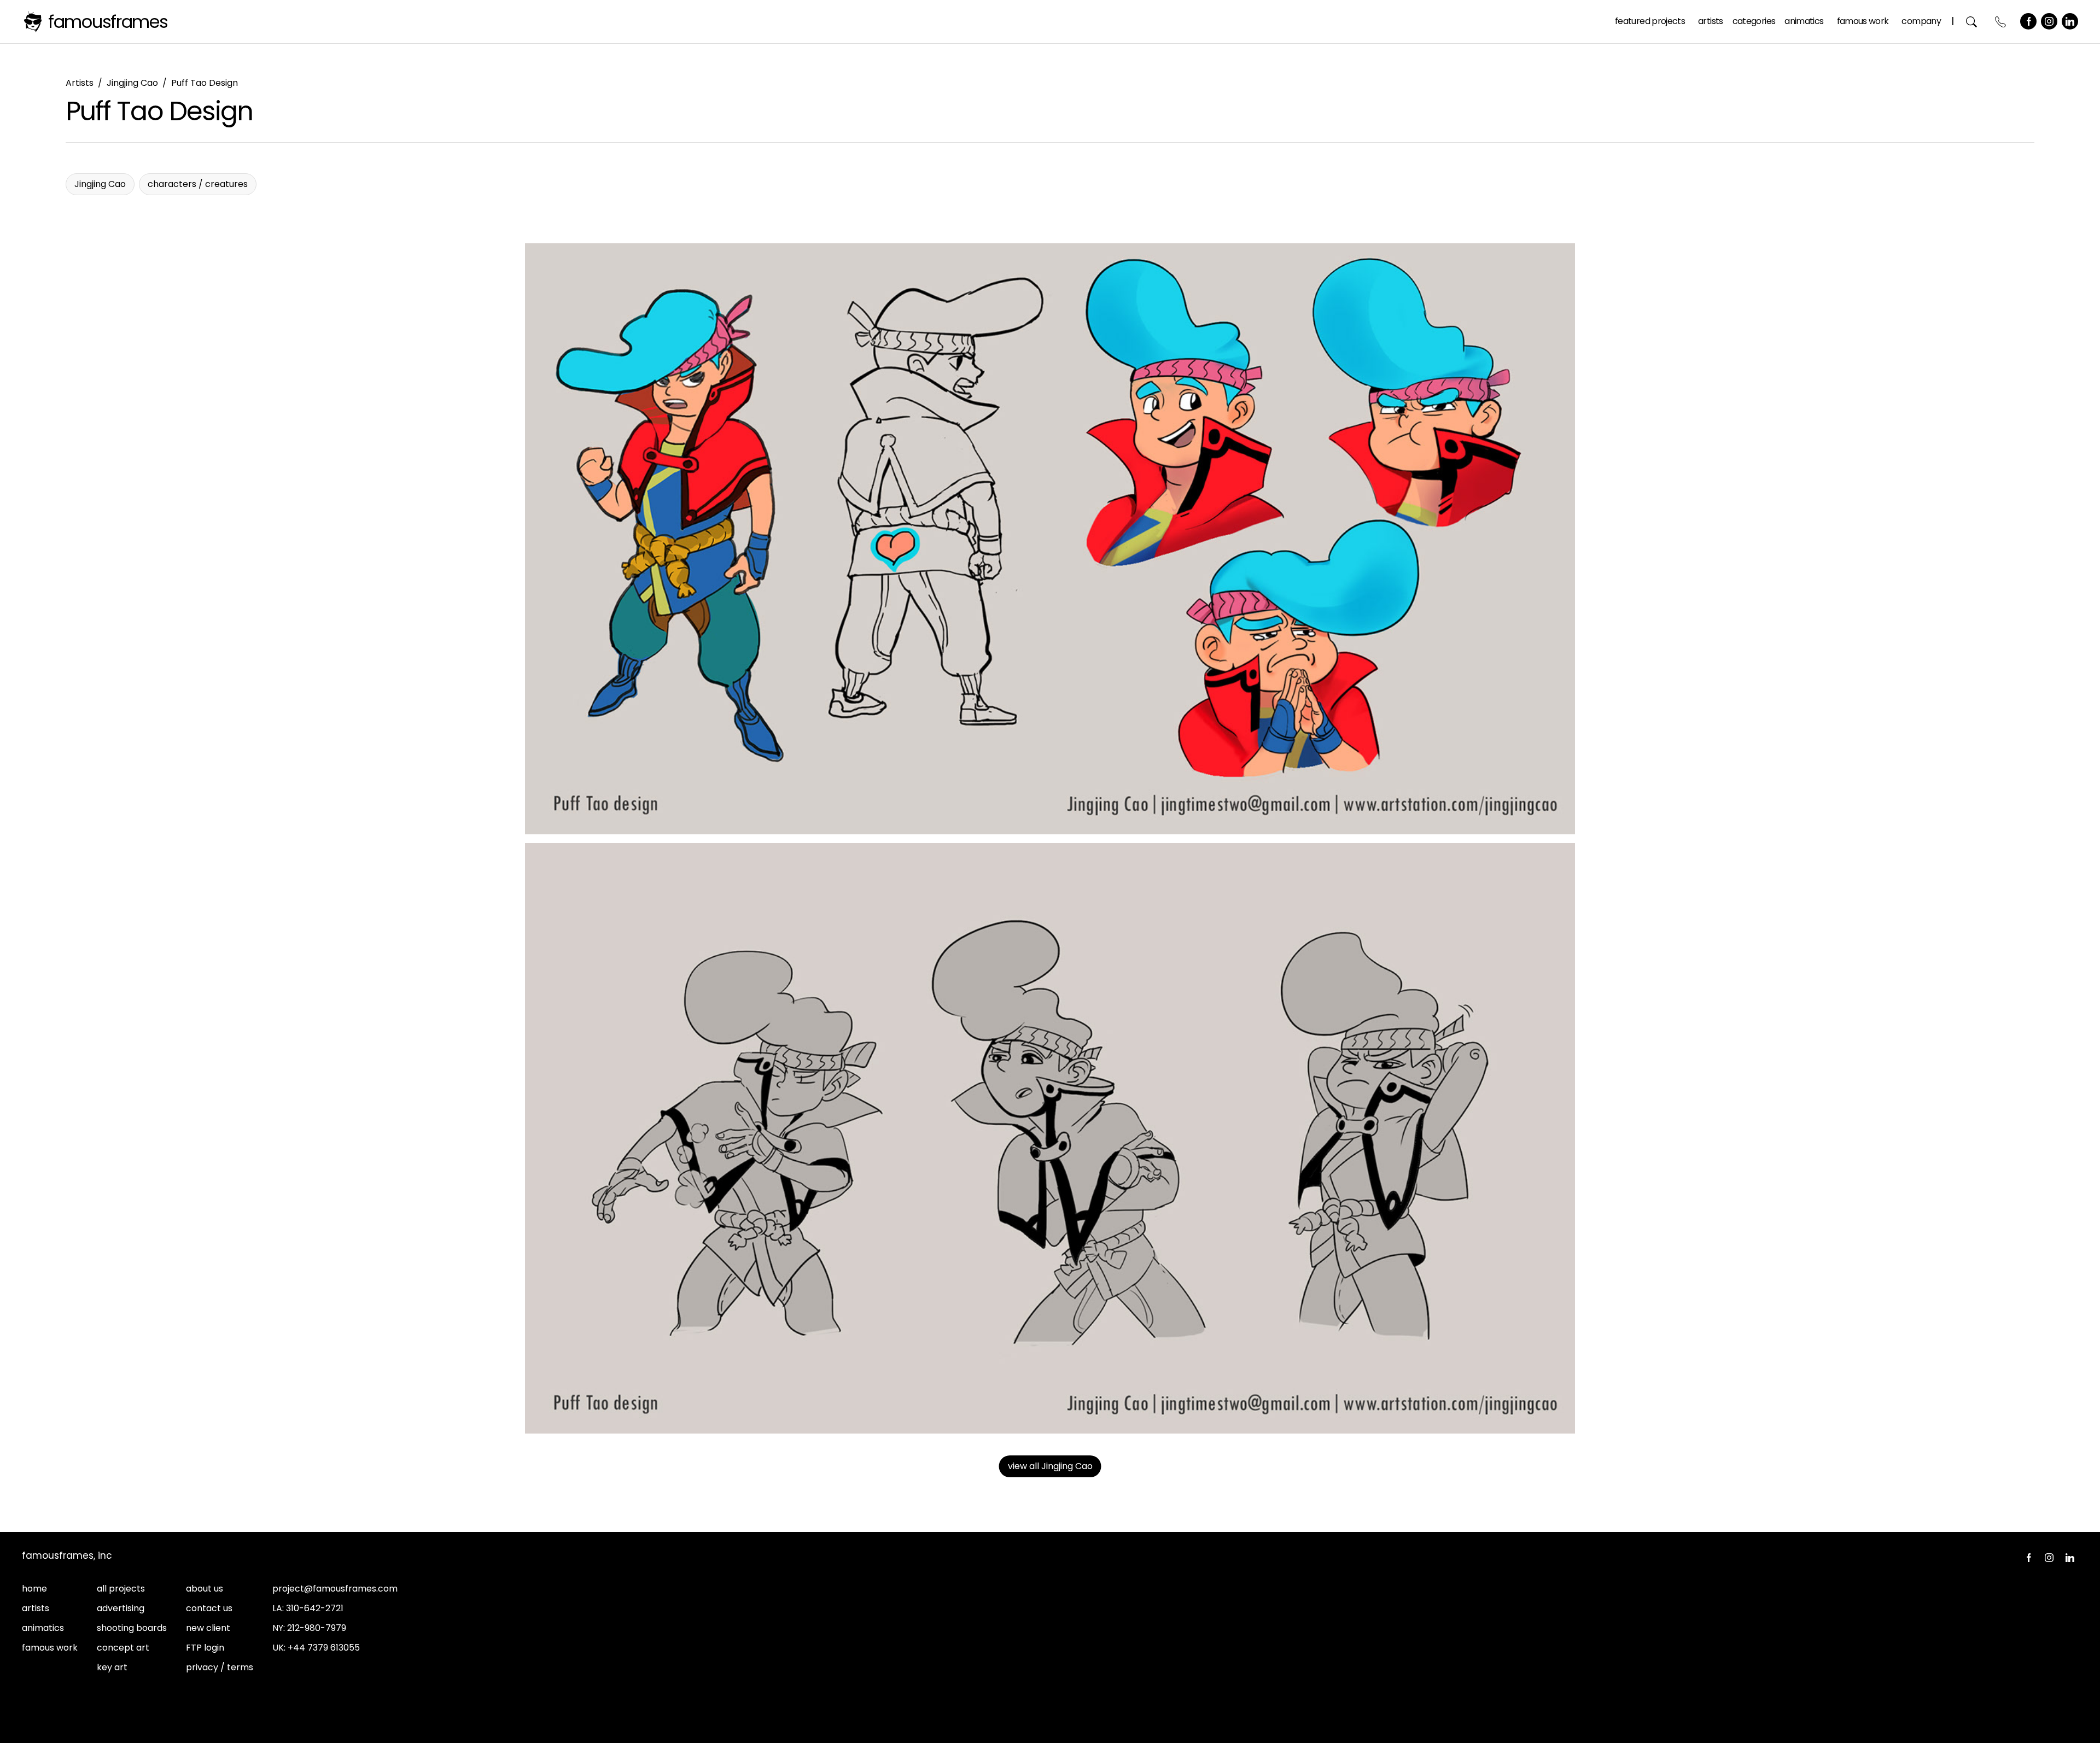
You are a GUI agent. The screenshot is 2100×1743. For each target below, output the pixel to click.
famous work (50, 1648)
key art (112, 1667)
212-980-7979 (317, 1628)
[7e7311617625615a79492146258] (1050, 539)
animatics (43, 1628)
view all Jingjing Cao (1050, 1466)
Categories (1754, 21)
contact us (209, 1608)
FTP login (205, 1648)
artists (36, 1608)
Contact (2001, 22)
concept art (123, 1648)
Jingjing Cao (132, 83)
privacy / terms (220, 1667)
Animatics (1804, 21)
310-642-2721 (315, 1608)
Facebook (2028, 21)
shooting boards (132, 1628)
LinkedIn (2070, 21)
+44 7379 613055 (324, 1648)
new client (208, 1628)
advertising (121, 1608)
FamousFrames (108, 22)
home (34, 1589)
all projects (121, 1589)
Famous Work (1863, 21)
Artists (1711, 21)
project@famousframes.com (335, 1589)
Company (1921, 21)
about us (205, 1589)
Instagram (2049, 21)
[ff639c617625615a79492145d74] (1050, 1139)
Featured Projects (1650, 21)
